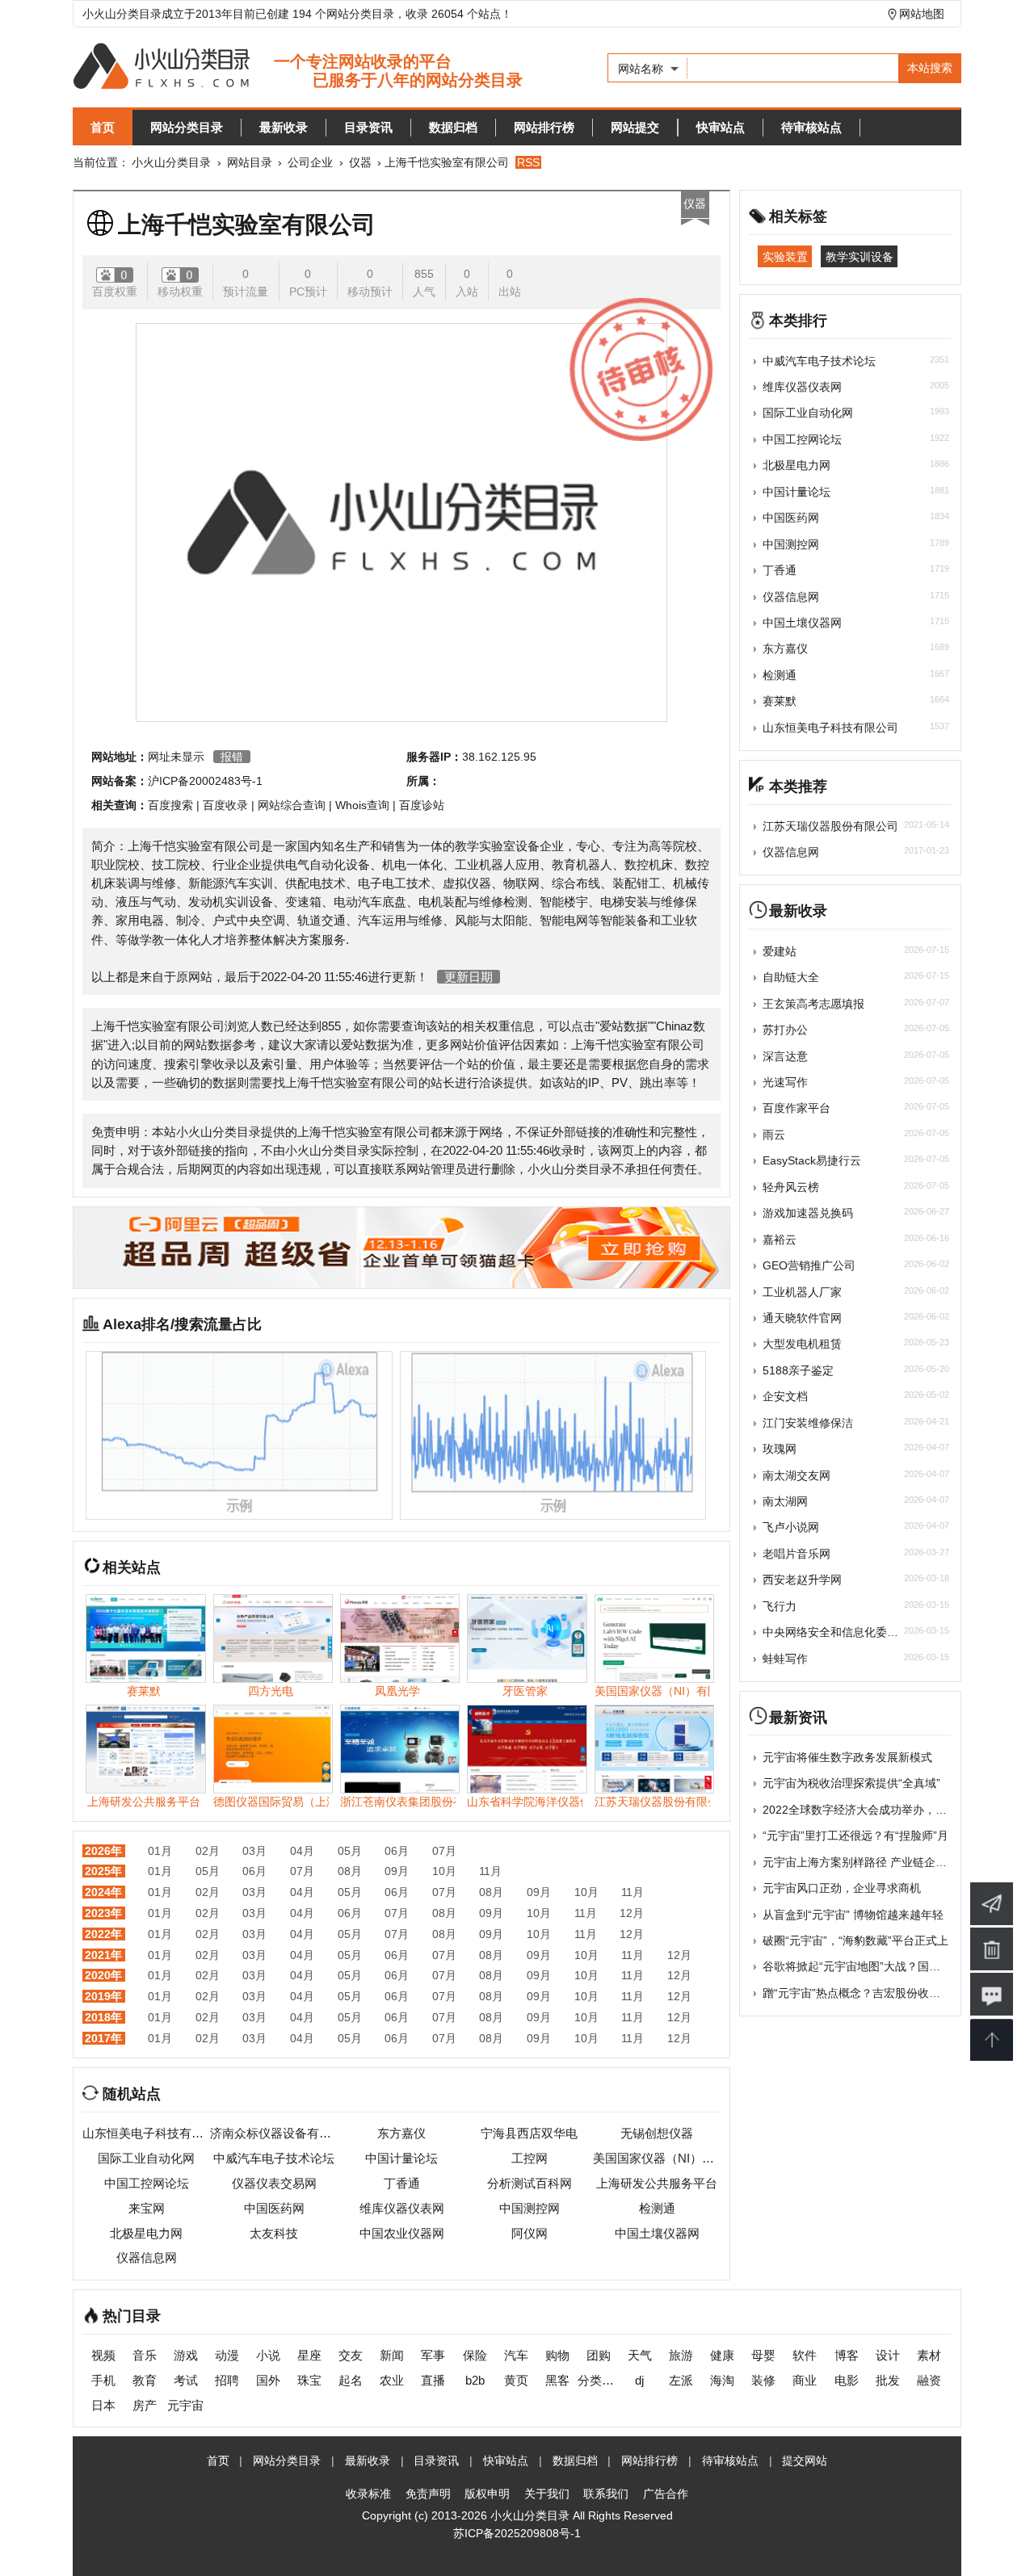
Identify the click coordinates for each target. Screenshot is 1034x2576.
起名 (351, 2380)
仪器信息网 (147, 2257)
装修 (763, 2380)
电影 (847, 2380)
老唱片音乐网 (797, 1554)
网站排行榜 (544, 127)
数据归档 (453, 127)
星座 (309, 2355)
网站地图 (922, 14)
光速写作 (785, 1082)
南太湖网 (785, 1501)
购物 (557, 2355)
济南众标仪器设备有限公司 (274, 2133)
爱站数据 (624, 1026)
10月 (444, 1871)
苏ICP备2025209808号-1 (517, 2533)
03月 (254, 1851)
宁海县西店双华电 (529, 2133)
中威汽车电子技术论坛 (274, 2158)
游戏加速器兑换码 (808, 1213)
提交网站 (805, 2461)
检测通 (657, 2208)
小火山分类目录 (171, 162)
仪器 (360, 162)
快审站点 (721, 127)
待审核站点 (811, 127)
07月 (444, 1851)
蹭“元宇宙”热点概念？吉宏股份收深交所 (863, 1993)
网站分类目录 (187, 127)
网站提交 (635, 127)
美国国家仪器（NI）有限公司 (657, 2158)
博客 (847, 2355)
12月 (632, 1913)
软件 (805, 2355)
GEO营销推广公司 (809, 1265)
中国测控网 (530, 2208)
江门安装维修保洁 (808, 1423)
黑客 (557, 2380)
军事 (433, 2355)
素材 (929, 2355)
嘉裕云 (780, 1240)
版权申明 (487, 2494)
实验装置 (785, 257)
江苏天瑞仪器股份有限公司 (830, 826)
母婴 (763, 2355)
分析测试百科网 (530, 2183)
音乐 (145, 2355)
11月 (490, 1871)
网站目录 (250, 162)
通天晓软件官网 (802, 1318)
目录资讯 (368, 127)
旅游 (681, 2355)
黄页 (516, 2380)
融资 (929, 2380)
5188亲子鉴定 (798, 1370)
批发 (888, 2380)
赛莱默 (780, 701)
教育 (145, 2380)
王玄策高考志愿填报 (813, 1004)
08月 (350, 1871)
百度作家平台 (797, 1108)
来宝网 (147, 2208)
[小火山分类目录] (298, 67)
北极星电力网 (146, 2233)
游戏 (186, 2355)
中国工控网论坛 (147, 2183)
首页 (103, 127)
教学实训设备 (860, 257)
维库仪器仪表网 (402, 2208)
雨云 (774, 1135)
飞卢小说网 (791, 1527)
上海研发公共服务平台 (657, 2183)
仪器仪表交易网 (274, 2183)
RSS (528, 162)
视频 (103, 2355)
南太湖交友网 (797, 1475)
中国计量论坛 (401, 2158)
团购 (599, 2355)
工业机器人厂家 (802, 1292)
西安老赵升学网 (802, 1580)
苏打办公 (785, 1030)
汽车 (516, 2355)
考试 (186, 2380)
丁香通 (402, 2183)
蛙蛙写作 (785, 1659)
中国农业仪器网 (402, 2233)
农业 (392, 2380)
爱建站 (780, 951)
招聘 (227, 2380)
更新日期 (469, 977)
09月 (397, 1871)
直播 (433, 2380)
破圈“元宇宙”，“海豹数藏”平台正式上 (855, 1940)
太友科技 (274, 2233)
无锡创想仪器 (657, 2133)
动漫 (227, 2355)
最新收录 (284, 127)
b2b (475, 2380)
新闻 (392, 2355)
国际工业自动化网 (146, 2158)
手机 (103, 2380)
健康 (722, 2355)
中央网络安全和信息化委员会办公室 (853, 1632)
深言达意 (785, 1056)
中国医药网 (274, 2208)
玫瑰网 (780, 1449)
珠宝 (309, 2380)
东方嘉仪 (401, 2133)
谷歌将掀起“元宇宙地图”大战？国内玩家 (863, 1966)
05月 (350, 1851)
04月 (302, 1851)
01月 (160, 1851)
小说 (268, 2355)
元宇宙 (185, 2405)
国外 (268, 2380)
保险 (475, 2355)
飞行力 (780, 1606)
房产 (145, 2405)
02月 (208, 1851)
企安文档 (785, 1396)
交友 (351, 2355)
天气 (640, 2355)
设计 (888, 2355)
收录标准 (368, 2494)
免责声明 (428, 2494)
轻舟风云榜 (791, 1187)
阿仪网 (530, 2233)
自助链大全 (791, 977)
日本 (103, 2405)
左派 (681, 2380)
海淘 (722, 2380)
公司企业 (310, 162)
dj (639, 2380)
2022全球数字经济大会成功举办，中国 (860, 1810)
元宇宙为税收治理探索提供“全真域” (851, 1783)
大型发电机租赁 (802, 1344)
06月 (397, 1851)
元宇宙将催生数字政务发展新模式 (847, 1757)
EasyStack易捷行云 (812, 1160)
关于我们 (547, 2494)
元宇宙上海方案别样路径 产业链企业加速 (866, 1862)
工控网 (530, 2158)
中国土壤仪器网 (657, 2233)
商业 (805, 2380)
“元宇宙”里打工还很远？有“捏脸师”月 (855, 1836)
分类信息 (598, 2380)
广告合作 (666, 2494)
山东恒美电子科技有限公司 (146, 2133)
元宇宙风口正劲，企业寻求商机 (842, 1888)
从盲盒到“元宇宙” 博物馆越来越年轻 (853, 1915)
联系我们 (606, 2494)
